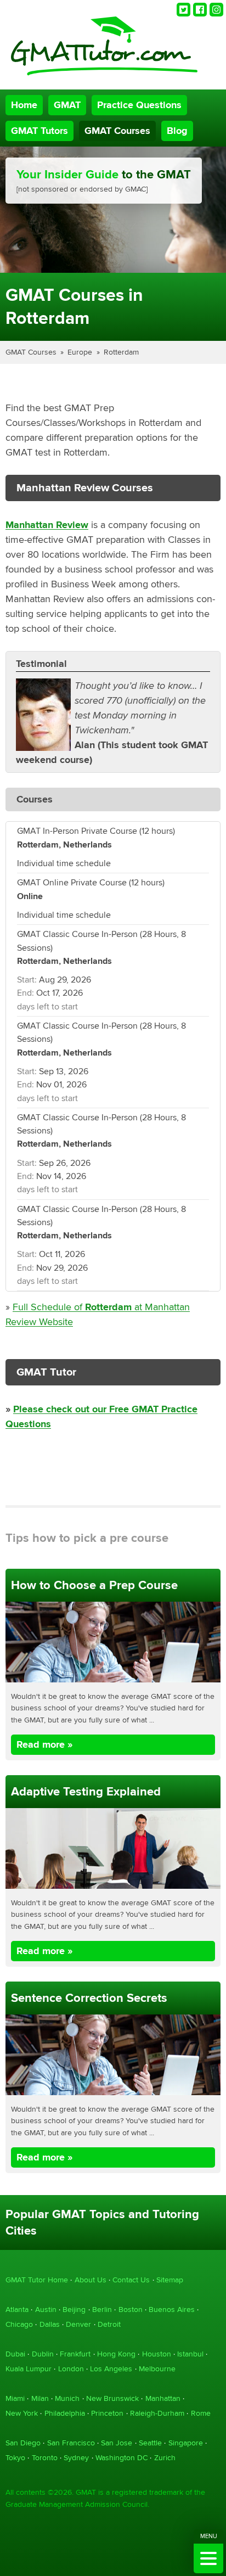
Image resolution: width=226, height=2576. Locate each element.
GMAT (67, 105)
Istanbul (190, 2354)
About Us (91, 2280)
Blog (177, 131)
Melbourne (157, 2369)
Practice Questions (139, 105)
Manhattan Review (47, 525)
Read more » (44, 1745)
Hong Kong (116, 2354)
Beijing (74, 2310)
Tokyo (15, 2458)
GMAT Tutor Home (37, 2280)
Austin (46, 2310)
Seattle (150, 2443)
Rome (201, 2413)
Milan (40, 2398)
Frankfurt (75, 2354)
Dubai (15, 2354)
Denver (78, 2324)
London (71, 2369)
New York (22, 2413)
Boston (131, 2310)
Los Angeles (111, 2369)
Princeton (107, 2413)
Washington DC (122, 2458)
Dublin (43, 2354)
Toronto (45, 2458)
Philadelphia (65, 2413)
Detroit (109, 2324)
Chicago (19, 2324)
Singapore (186, 2443)
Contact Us (131, 2280)
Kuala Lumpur (29, 2369)
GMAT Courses (117, 131)
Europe (80, 352)
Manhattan (163, 2398)
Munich (67, 2398)
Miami (15, 2398)
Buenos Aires (172, 2310)
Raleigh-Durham (157, 2413)
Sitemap (170, 2280)
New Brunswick (112, 2398)
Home (24, 105)
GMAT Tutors (39, 131)
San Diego (23, 2443)
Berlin (102, 2310)
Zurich (165, 2458)
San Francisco (71, 2443)
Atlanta (17, 2310)
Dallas (50, 2324)
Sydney (76, 2458)
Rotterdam (121, 352)
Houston (157, 2354)
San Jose (117, 2443)
